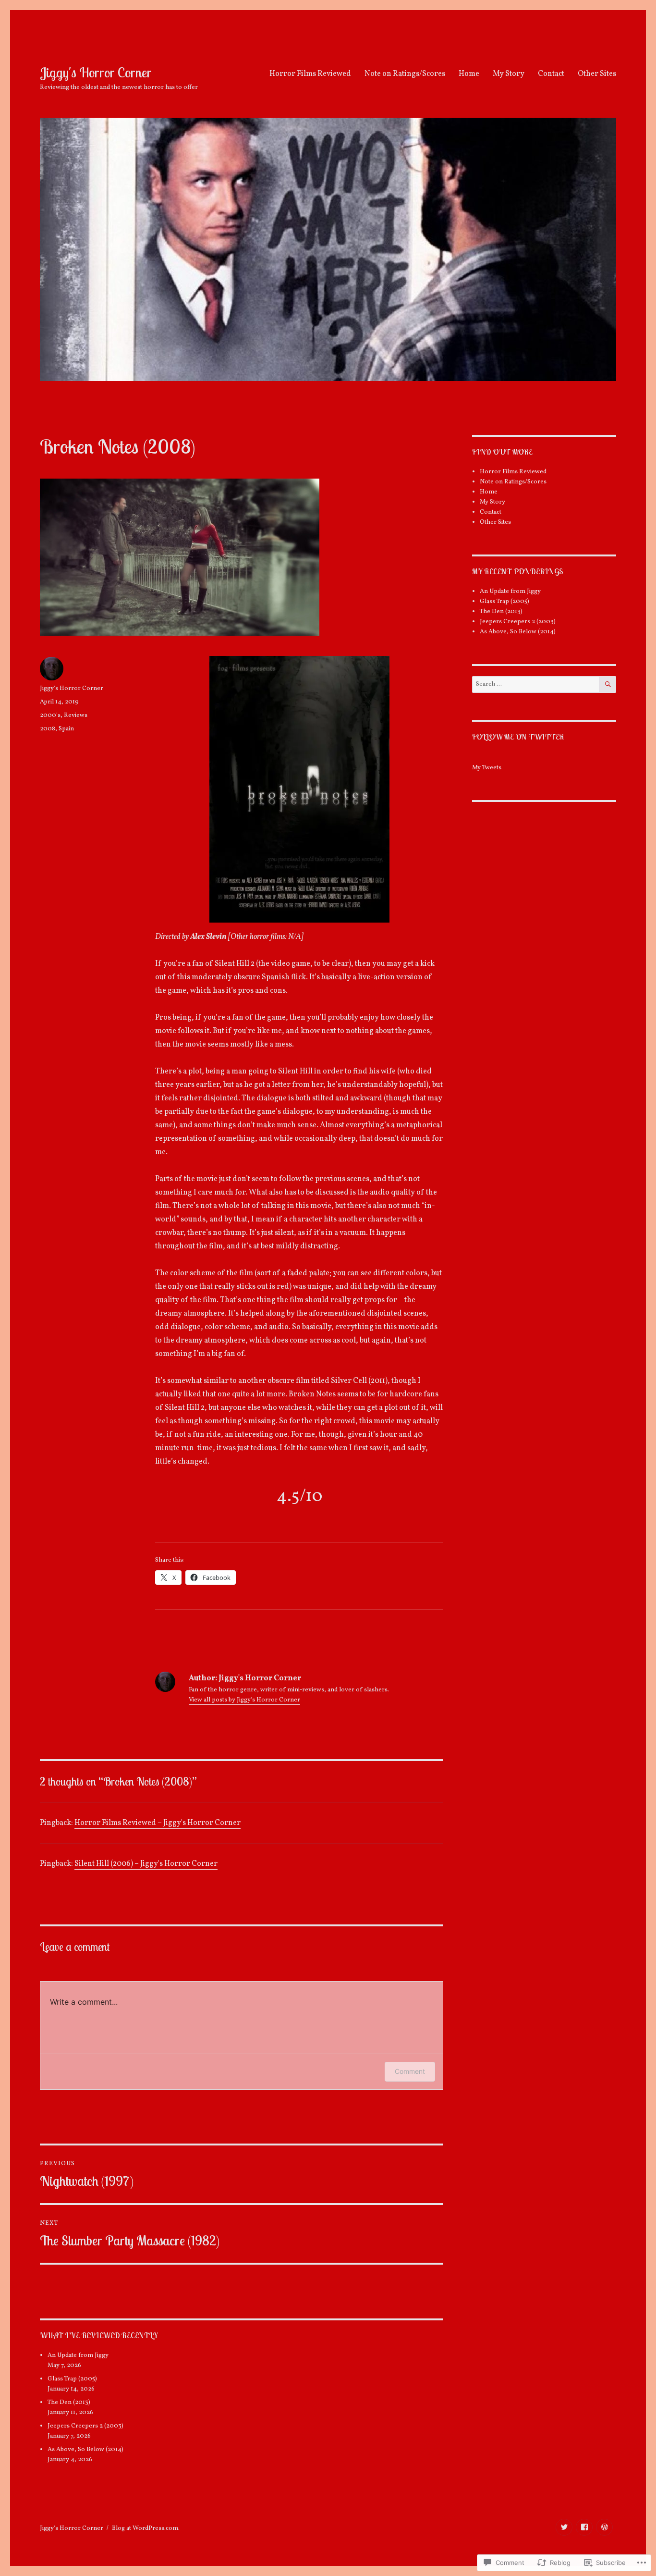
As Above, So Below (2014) (85, 2450)
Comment (410, 2071)
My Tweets (487, 768)
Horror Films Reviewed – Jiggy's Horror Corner (158, 1823)
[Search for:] (536, 684)
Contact (551, 74)
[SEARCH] (608, 684)
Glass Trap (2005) (72, 2379)
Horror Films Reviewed (310, 74)
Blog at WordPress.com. (146, 2528)
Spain (66, 729)
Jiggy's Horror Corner (96, 72)
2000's (50, 715)
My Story (509, 74)
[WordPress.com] (604, 2527)
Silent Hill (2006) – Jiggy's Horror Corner (146, 1864)
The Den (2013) (69, 2403)
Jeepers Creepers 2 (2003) (85, 2426)
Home (469, 74)
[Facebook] (584, 2527)
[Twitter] (564, 2527)
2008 (48, 729)
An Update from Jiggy (78, 2355)
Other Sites (597, 74)
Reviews (76, 715)
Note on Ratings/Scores (405, 74)
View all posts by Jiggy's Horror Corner (244, 1700)
